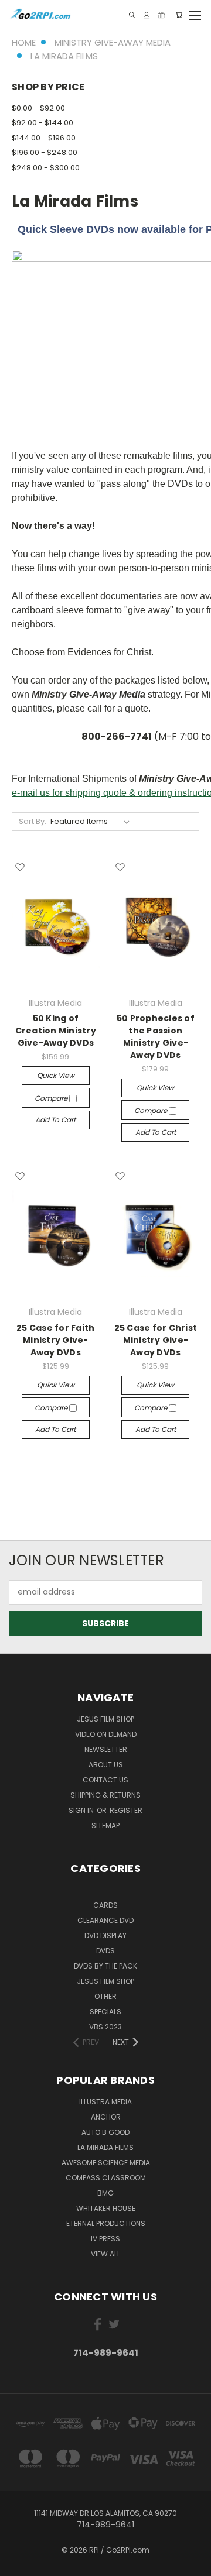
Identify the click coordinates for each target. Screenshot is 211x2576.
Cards (105, 1905)
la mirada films (105, 2147)
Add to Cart (55, 1120)
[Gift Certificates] (161, 15)
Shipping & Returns (105, 1795)
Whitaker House (106, 2208)
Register (126, 1810)
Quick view (56, 1075)
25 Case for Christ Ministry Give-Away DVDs (156, 1340)
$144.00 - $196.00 (44, 138)
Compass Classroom (106, 2178)
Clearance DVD (105, 1920)
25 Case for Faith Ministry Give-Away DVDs (55, 1340)
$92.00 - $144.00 (42, 123)
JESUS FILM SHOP (105, 1719)
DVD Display (105, 1936)
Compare (52, 1098)
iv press (105, 2239)
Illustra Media (105, 2102)
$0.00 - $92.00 (38, 108)
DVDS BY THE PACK (105, 1966)
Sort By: (33, 821)
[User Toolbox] (147, 15)
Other (105, 1996)
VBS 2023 (105, 2027)
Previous (18, 2564)
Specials (105, 2012)
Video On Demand (106, 1734)
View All (105, 2254)
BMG (105, 2193)
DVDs (105, 1951)
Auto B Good (105, 2132)
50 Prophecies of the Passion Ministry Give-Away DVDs (156, 1037)
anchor (106, 2117)
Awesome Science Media (106, 2163)
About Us (106, 1765)
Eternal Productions (106, 2223)
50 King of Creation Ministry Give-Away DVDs (56, 1031)
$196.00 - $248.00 (45, 152)
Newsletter (106, 1749)
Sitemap (105, 1825)
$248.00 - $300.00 (46, 168)
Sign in (82, 1810)
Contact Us (105, 1780)
